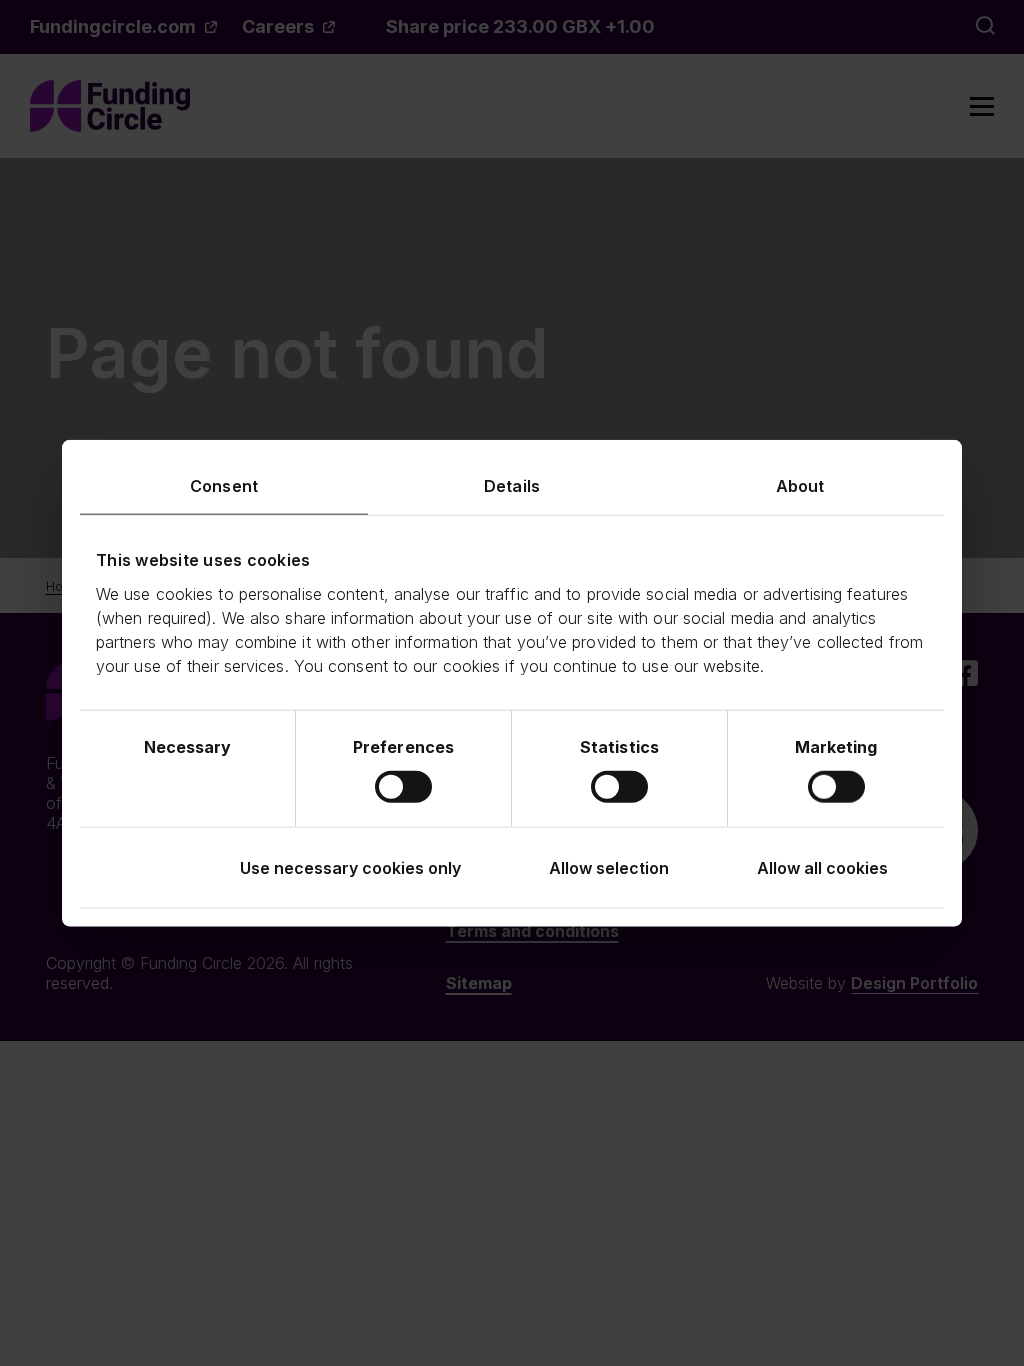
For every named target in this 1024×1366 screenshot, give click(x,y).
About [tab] (800, 486)
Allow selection (609, 867)
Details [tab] (512, 486)
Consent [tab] (224, 486)
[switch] (403, 786)
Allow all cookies (822, 867)
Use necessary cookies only (350, 867)
